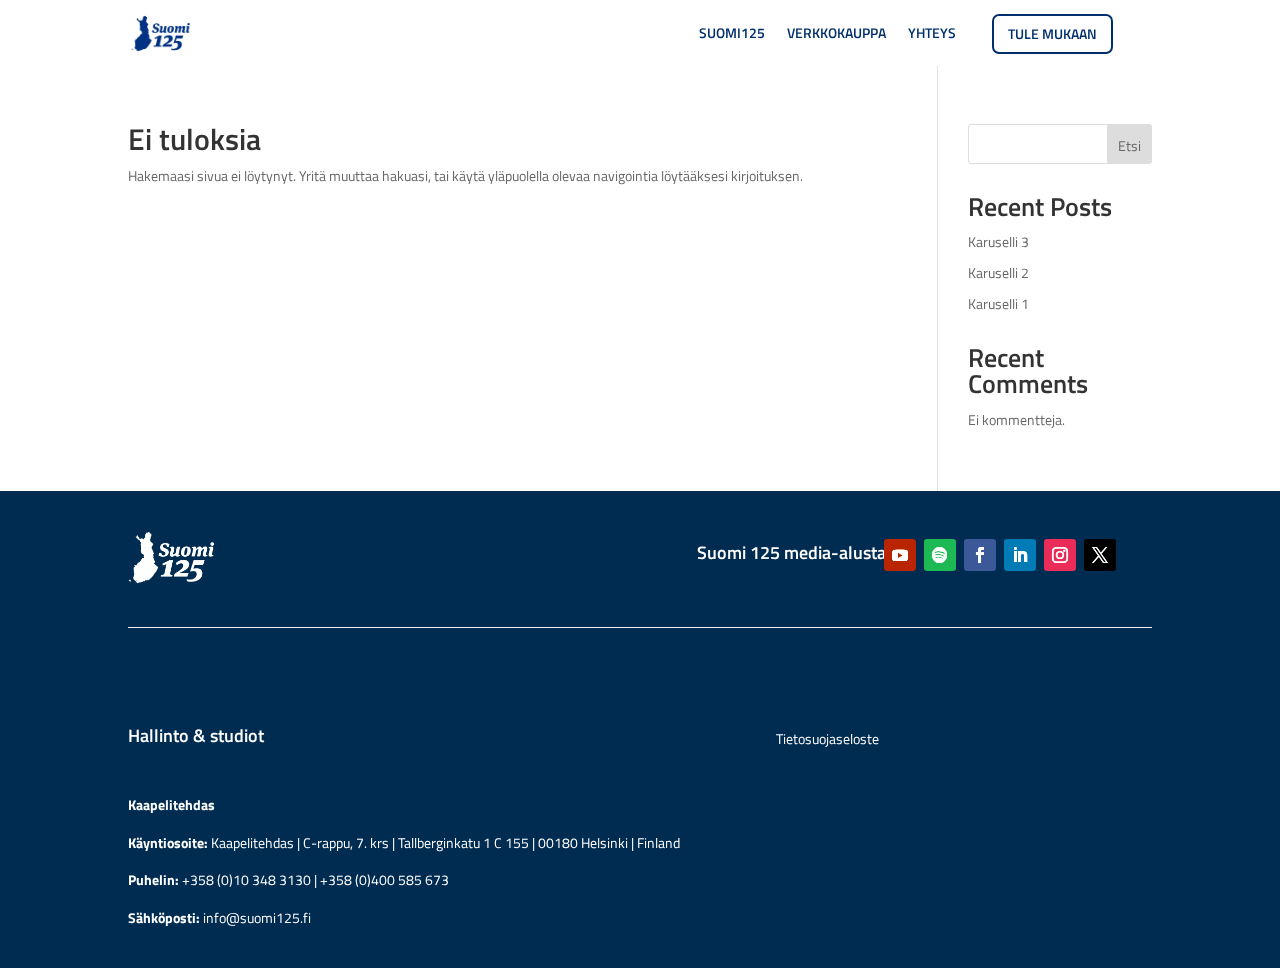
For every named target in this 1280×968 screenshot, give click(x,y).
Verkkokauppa (836, 34)
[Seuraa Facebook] (980, 555)
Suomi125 (732, 34)
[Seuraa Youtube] (900, 555)
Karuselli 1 (998, 303)
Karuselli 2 (998, 272)
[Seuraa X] (1100, 555)
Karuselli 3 (998, 241)
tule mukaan (1052, 33)
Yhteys (932, 34)
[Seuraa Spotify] (940, 555)
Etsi (1129, 145)
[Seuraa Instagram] (1060, 555)
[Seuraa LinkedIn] (1020, 555)
